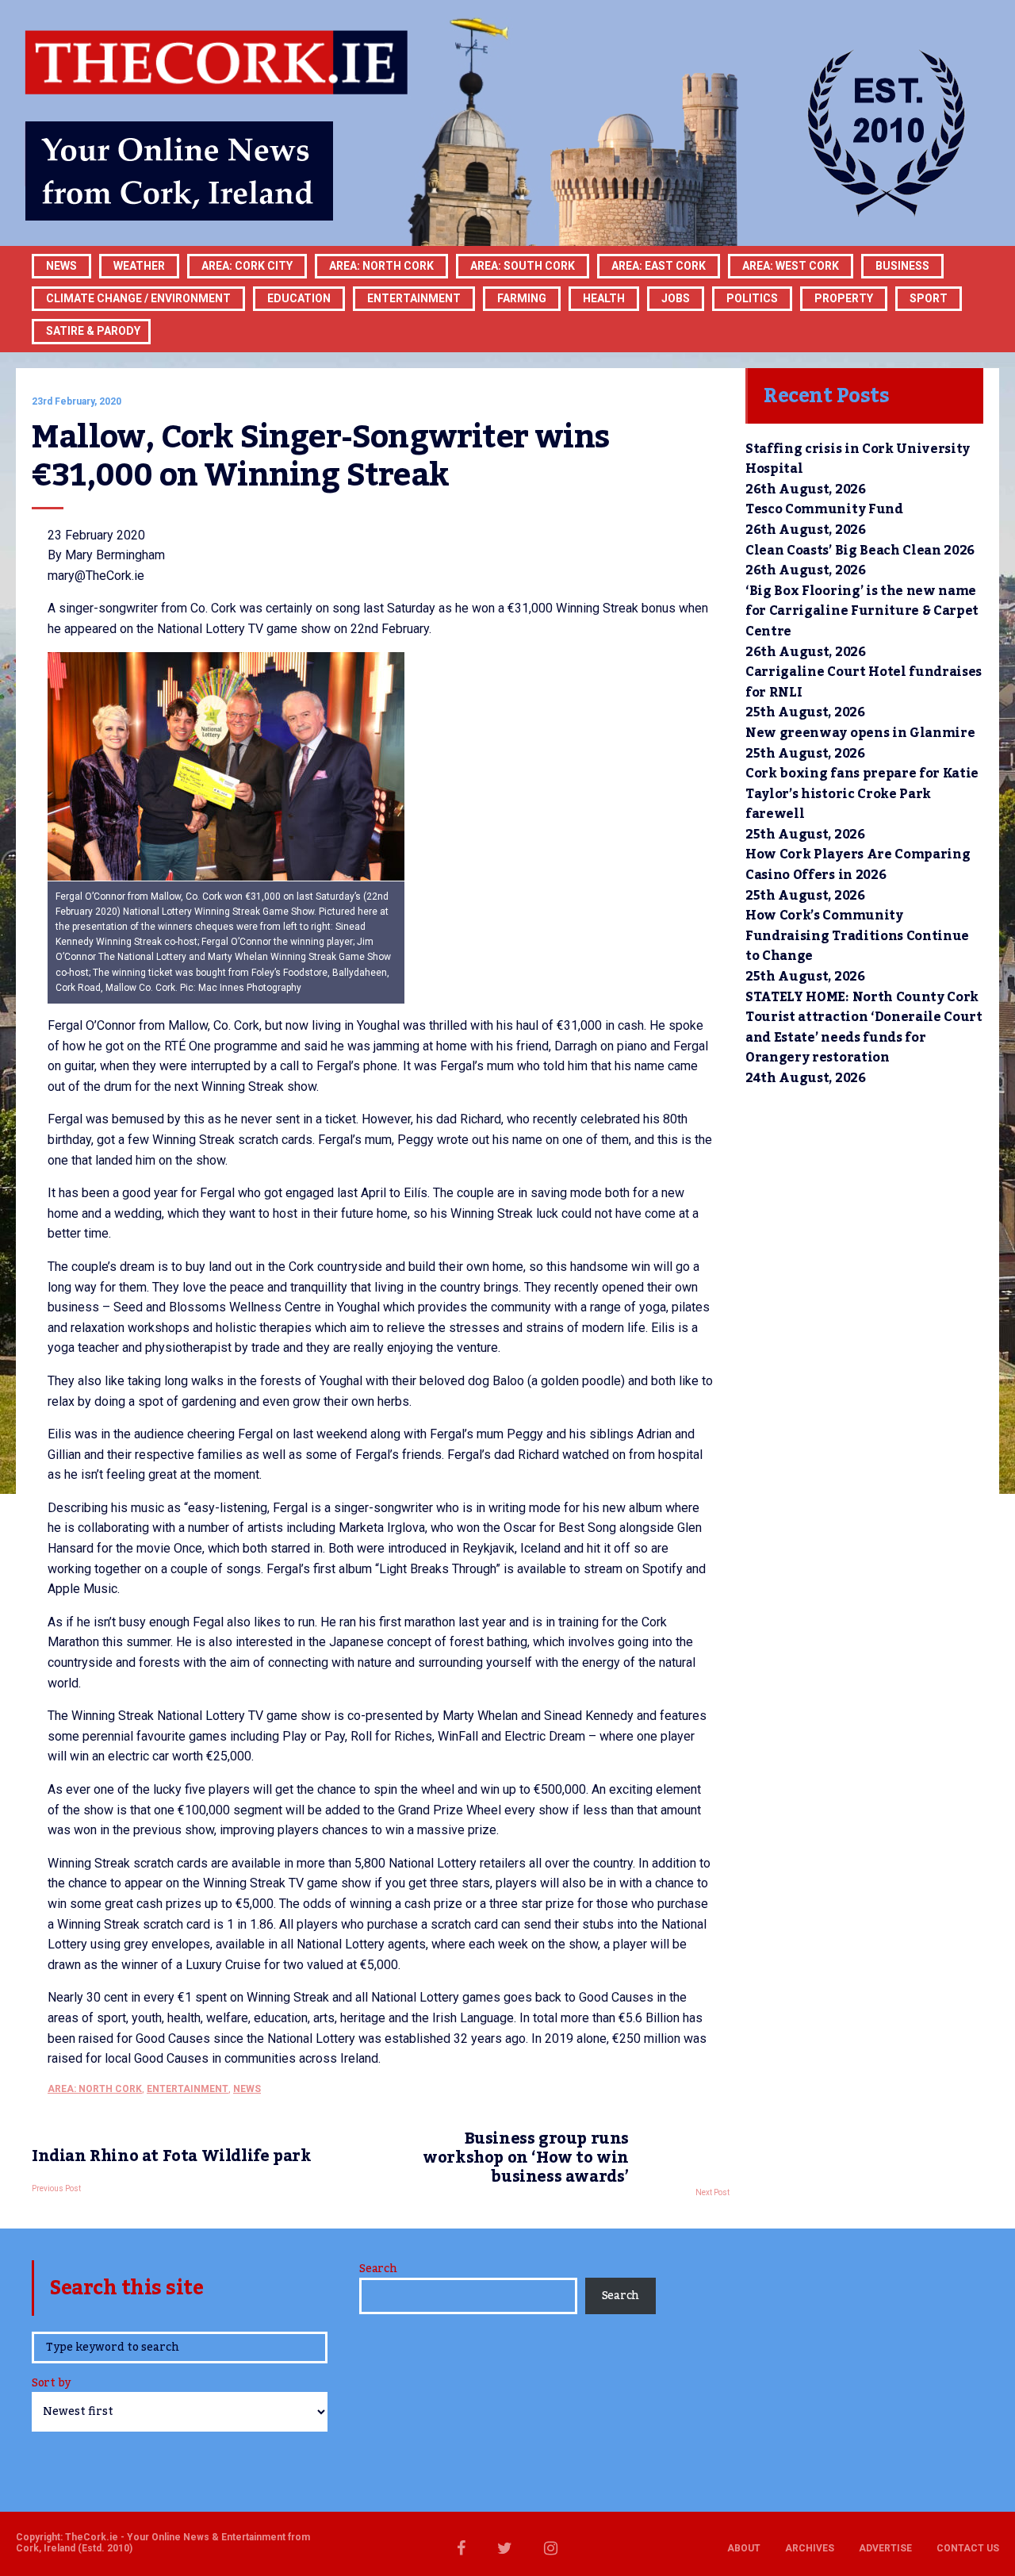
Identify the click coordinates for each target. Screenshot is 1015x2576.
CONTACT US (968, 2548)
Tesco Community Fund (824, 509)
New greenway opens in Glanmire (860, 733)
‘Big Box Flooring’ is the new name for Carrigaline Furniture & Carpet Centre (862, 611)
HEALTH (604, 298)
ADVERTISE (885, 2548)
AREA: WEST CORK (791, 266)
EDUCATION (299, 298)
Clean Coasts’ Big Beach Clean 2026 (860, 551)
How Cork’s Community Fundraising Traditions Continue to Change (857, 936)
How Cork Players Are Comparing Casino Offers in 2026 (858, 865)
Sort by (51, 2384)
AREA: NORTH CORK (95, 2089)
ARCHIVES (810, 2548)
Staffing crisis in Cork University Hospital (858, 459)
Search (378, 2269)
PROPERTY (844, 298)
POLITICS (752, 298)
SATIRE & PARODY (93, 331)
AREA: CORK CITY (247, 266)
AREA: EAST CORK (659, 266)
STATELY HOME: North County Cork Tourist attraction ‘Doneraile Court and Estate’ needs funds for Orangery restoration (864, 1028)
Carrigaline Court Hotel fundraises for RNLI (864, 682)
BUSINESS (902, 266)
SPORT (929, 298)
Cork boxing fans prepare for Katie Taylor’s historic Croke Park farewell (862, 794)
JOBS (676, 298)
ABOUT (744, 2548)
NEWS (247, 2089)
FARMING (522, 298)
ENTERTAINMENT (414, 298)
